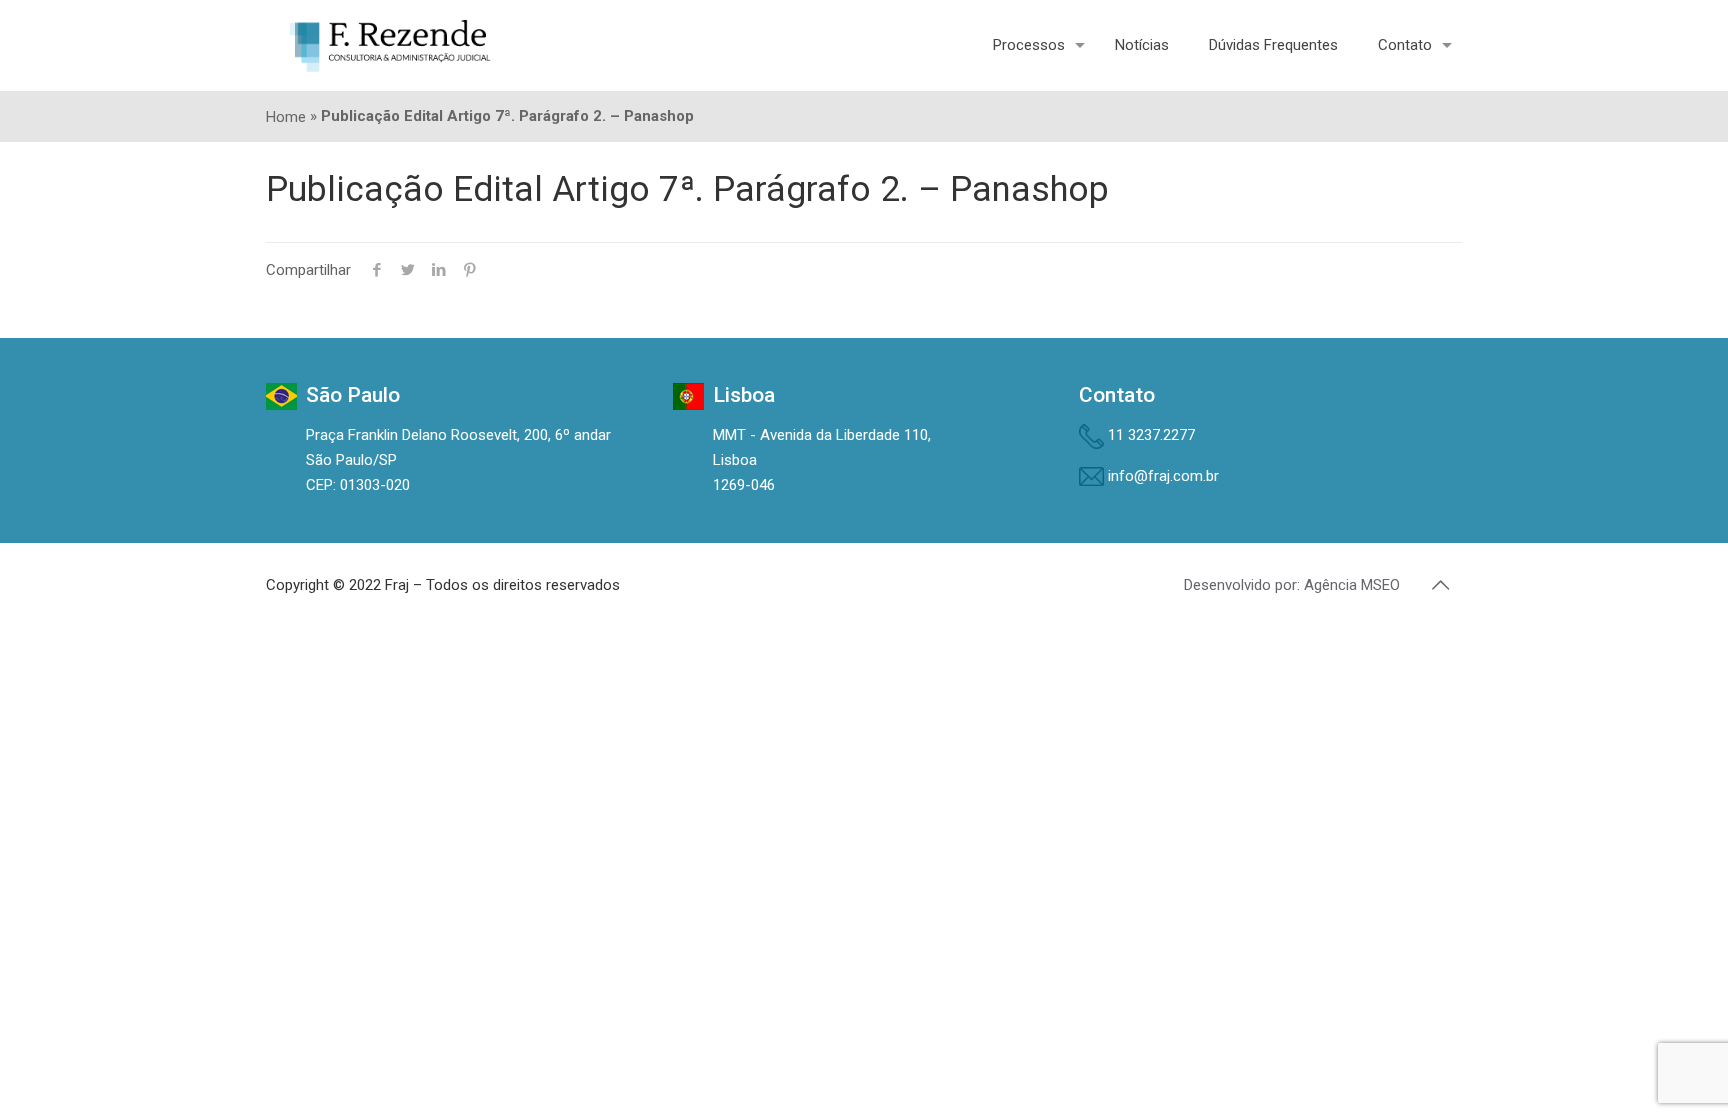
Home (286, 117)
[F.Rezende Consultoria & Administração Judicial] (390, 45)
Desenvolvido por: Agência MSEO (1292, 585)
